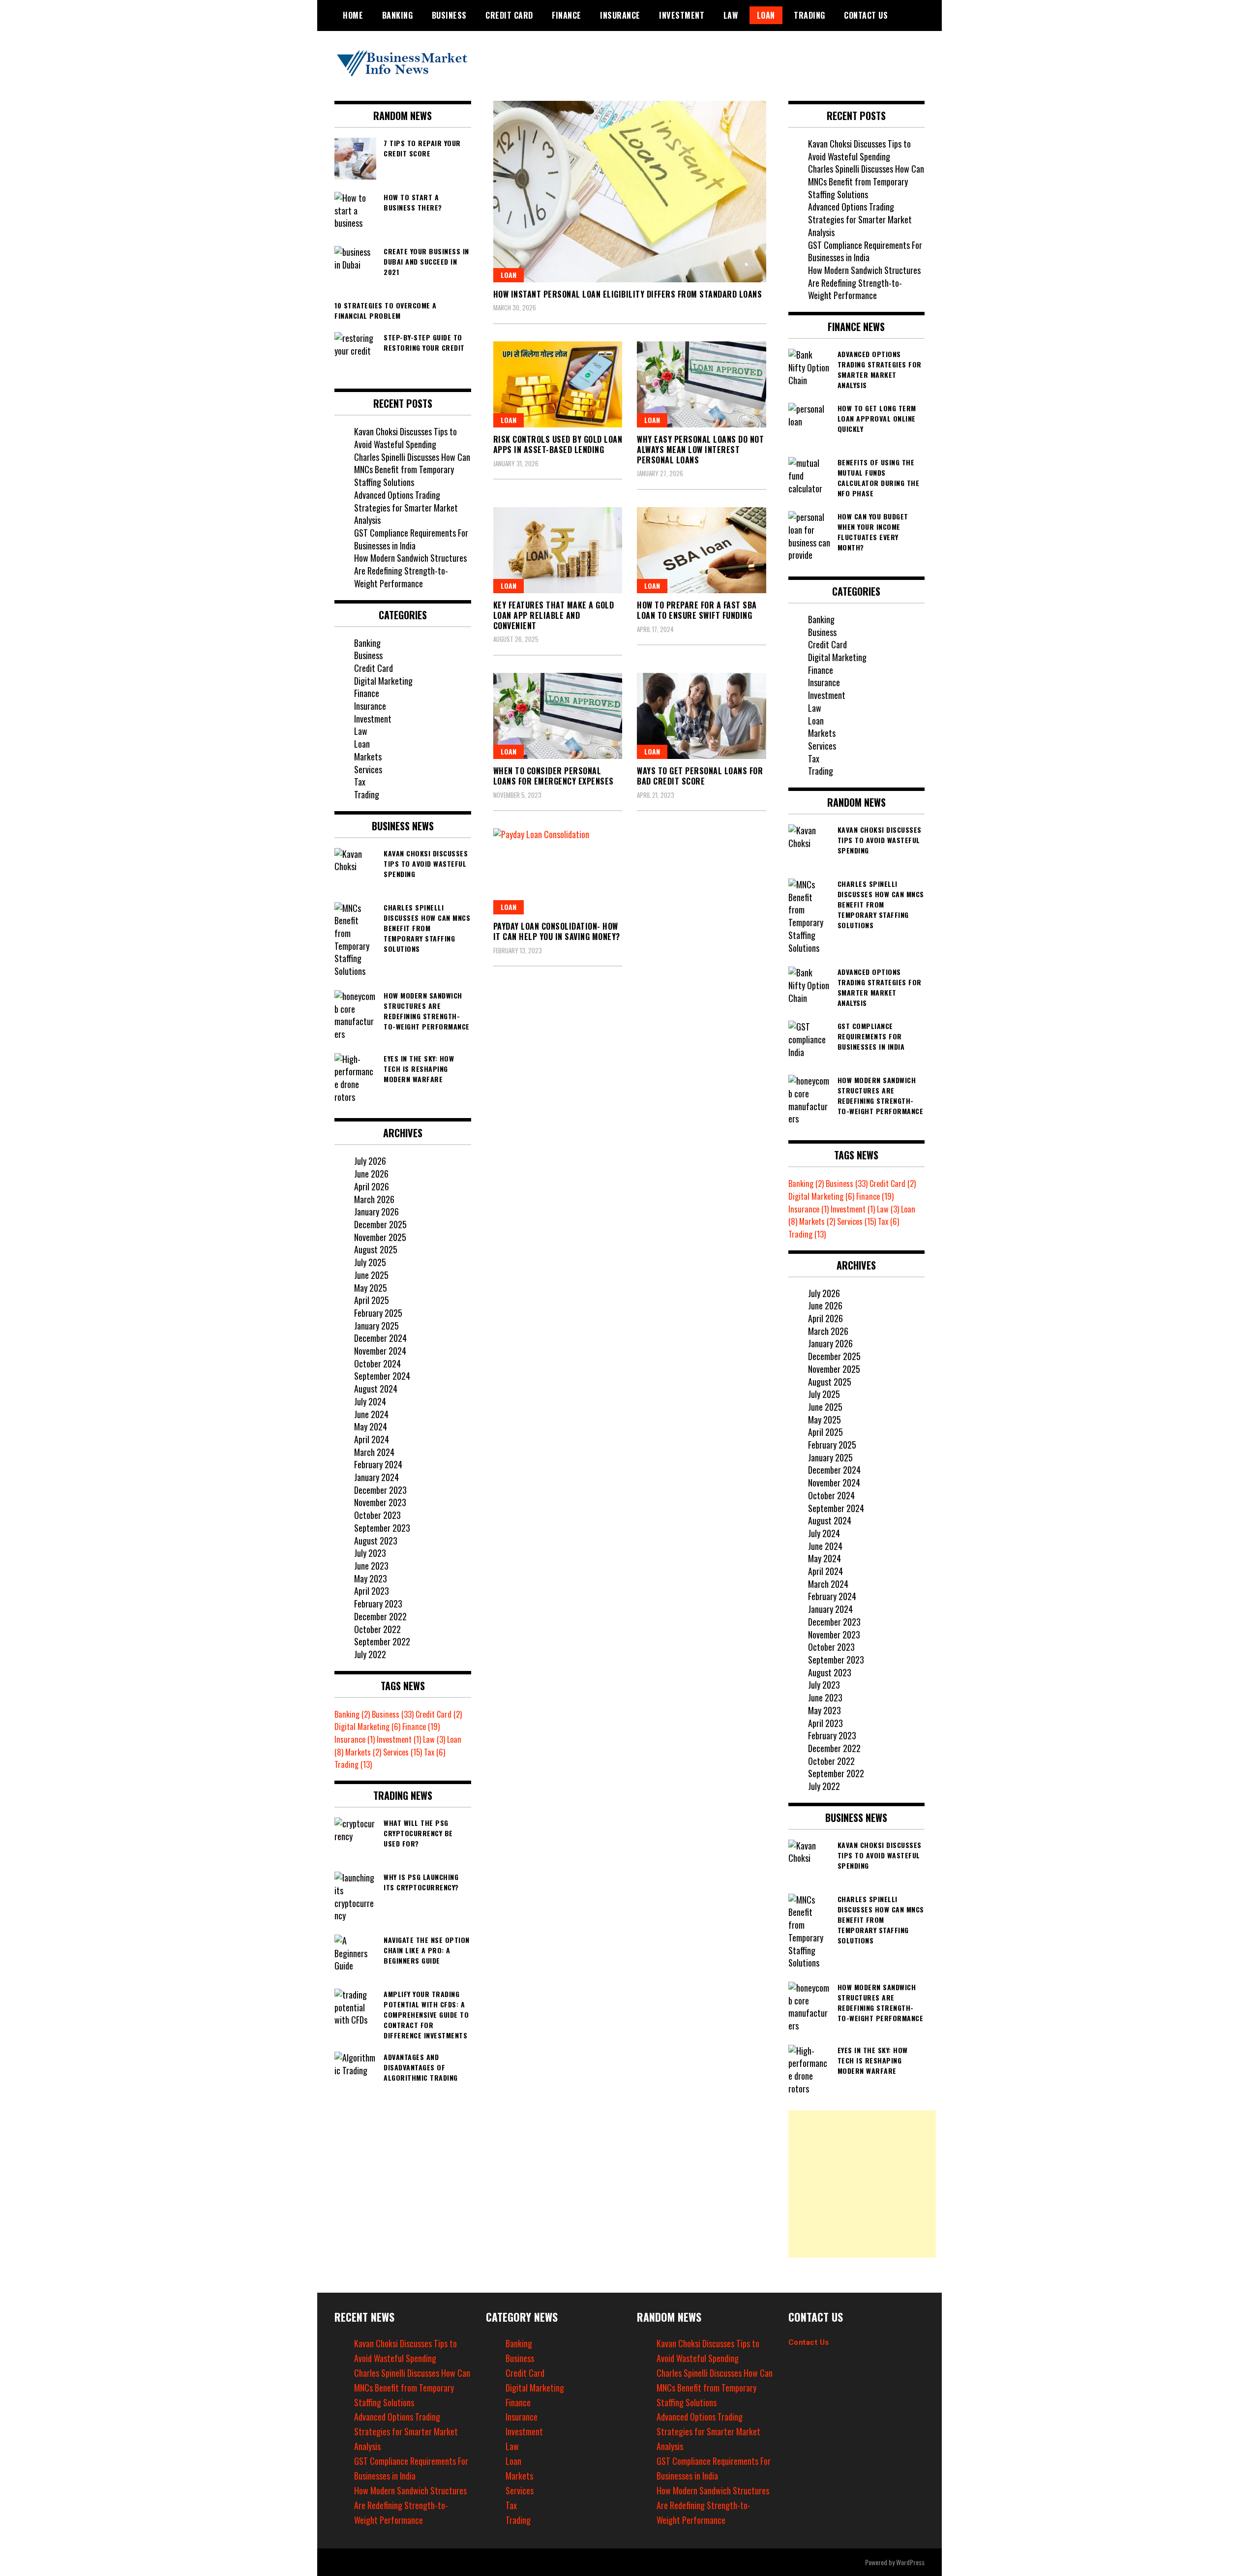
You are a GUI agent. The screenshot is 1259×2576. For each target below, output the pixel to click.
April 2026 (372, 1186)
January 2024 (376, 1477)
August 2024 (376, 1389)
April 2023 (372, 1591)
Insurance (620, 15)
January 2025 (376, 1326)
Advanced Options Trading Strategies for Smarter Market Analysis (406, 507)
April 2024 (372, 1439)
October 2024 (377, 1364)
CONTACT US (866, 15)
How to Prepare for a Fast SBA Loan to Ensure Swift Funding (697, 610)
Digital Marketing (383, 681)
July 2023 (370, 1553)
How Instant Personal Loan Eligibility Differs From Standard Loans (628, 294)
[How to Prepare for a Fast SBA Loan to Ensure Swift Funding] (702, 550)
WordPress (910, 2562)
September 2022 (382, 1641)
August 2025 (376, 1249)
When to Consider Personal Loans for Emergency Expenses (554, 776)
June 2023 (371, 1566)
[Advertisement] (862, 2184)
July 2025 (370, 1262)
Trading (809, 15)
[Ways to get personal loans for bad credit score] (702, 716)
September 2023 (382, 1528)
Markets (368, 757)
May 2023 (371, 1578)
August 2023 (376, 1541)
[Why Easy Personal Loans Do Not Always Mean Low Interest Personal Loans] (702, 384)
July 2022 (370, 1654)
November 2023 (380, 1502)
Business (449, 15)
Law (731, 15)
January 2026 (376, 1212)
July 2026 (370, 1161)
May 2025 (371, 1288)
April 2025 (372, 1300)
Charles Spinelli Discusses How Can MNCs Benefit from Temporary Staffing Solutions (412, 470)
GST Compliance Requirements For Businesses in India (411, 539)
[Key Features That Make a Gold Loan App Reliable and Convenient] (558, 550)
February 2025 (378, 1313)
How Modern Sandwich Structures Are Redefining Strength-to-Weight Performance (410, 570)
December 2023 (380, 1490)
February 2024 (378, 1464)
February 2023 (378, 1604)
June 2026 (371, 1174)
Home (353, 15)
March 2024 (374, 1452)
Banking (398, 15)
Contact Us (809, 2342)
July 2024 (370, 1401)
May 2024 (371, 1426)
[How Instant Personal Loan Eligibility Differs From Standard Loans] (630, 192)
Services (368, 769)
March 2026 (374, 1199)
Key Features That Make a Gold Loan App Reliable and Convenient (554, 615)
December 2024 (380, 1338)
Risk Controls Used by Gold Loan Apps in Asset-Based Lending (558, 444)
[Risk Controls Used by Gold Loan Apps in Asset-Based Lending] (558, 384)
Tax (360, 782)
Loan (766, 15)
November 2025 (380, 1237)
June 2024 (371, 1414)
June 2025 (371, 1275)
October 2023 (377, 1515)
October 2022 (377, 1629)
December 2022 (380, 1616)
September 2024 (382, 1376)
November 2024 (380, 1351)
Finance (567, 15)
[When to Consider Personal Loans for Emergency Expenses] (558, 716)
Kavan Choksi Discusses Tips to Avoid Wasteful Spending (405, 438)
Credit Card (509, 15)
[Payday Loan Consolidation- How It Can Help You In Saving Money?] (558, 871)
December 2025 (380, 1224)
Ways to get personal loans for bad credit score (700, 776)
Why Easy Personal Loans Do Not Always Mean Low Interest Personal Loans (700, 450)
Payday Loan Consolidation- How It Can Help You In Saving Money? (557, 931)
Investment (682, 15)
